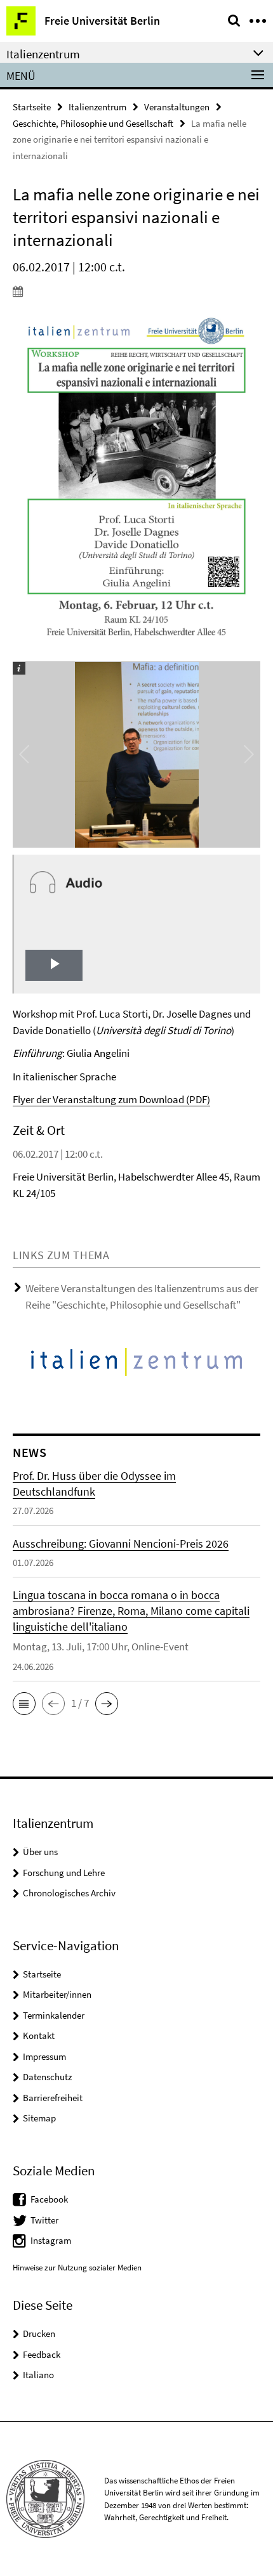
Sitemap (39, 2118)
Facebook (49, 2199)
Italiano (38, 2375)
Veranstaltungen (177, 107)
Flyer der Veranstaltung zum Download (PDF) (111, 1099)
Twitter (44, 2220)
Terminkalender (54, 2015)
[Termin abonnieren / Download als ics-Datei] (136, 291)
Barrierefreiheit (53, 2098)
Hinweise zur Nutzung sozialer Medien (77, 2268)
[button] (24, 1704)
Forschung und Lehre (64, 1873)
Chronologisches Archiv (69, 1893)
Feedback (42, 2354)
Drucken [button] (39, 2333)
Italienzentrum (97, 107)
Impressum (44, 2056)
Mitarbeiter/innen (57, 1994)
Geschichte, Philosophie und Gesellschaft (93, 123)
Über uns (40, 1852)
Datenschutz (47, 2077)
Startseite (32, 107)
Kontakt (39, 2036)
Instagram (51, 2240)
